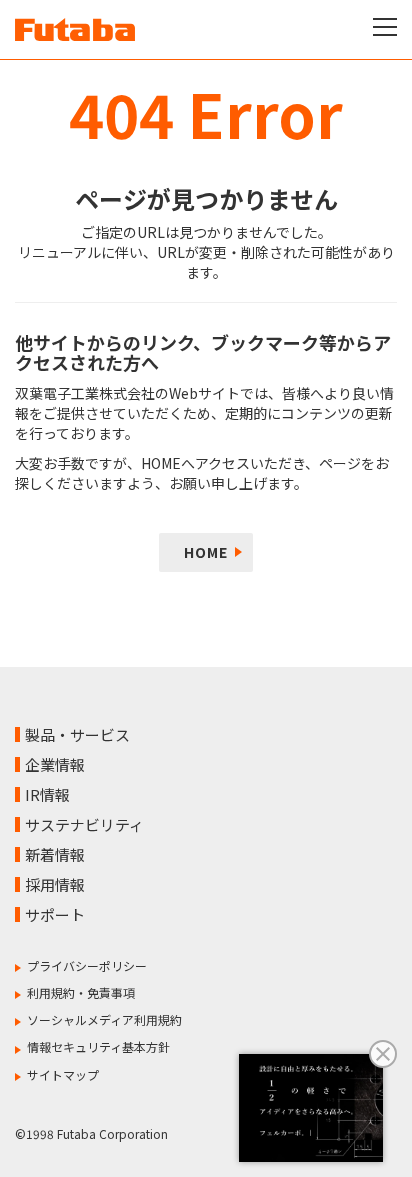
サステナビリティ (84, 824)
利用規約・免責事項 (81, 992)
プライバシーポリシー (87, 965)
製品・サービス (77, 734)
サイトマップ (63, 1074)
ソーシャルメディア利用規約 (104, 1019)
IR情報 (47, 794)
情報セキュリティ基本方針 (98, 1046)
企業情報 (55, 764)
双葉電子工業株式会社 (75, 29)
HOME (206, 552)
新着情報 (55, 854)
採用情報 (55, 884)
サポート (55, 914)
